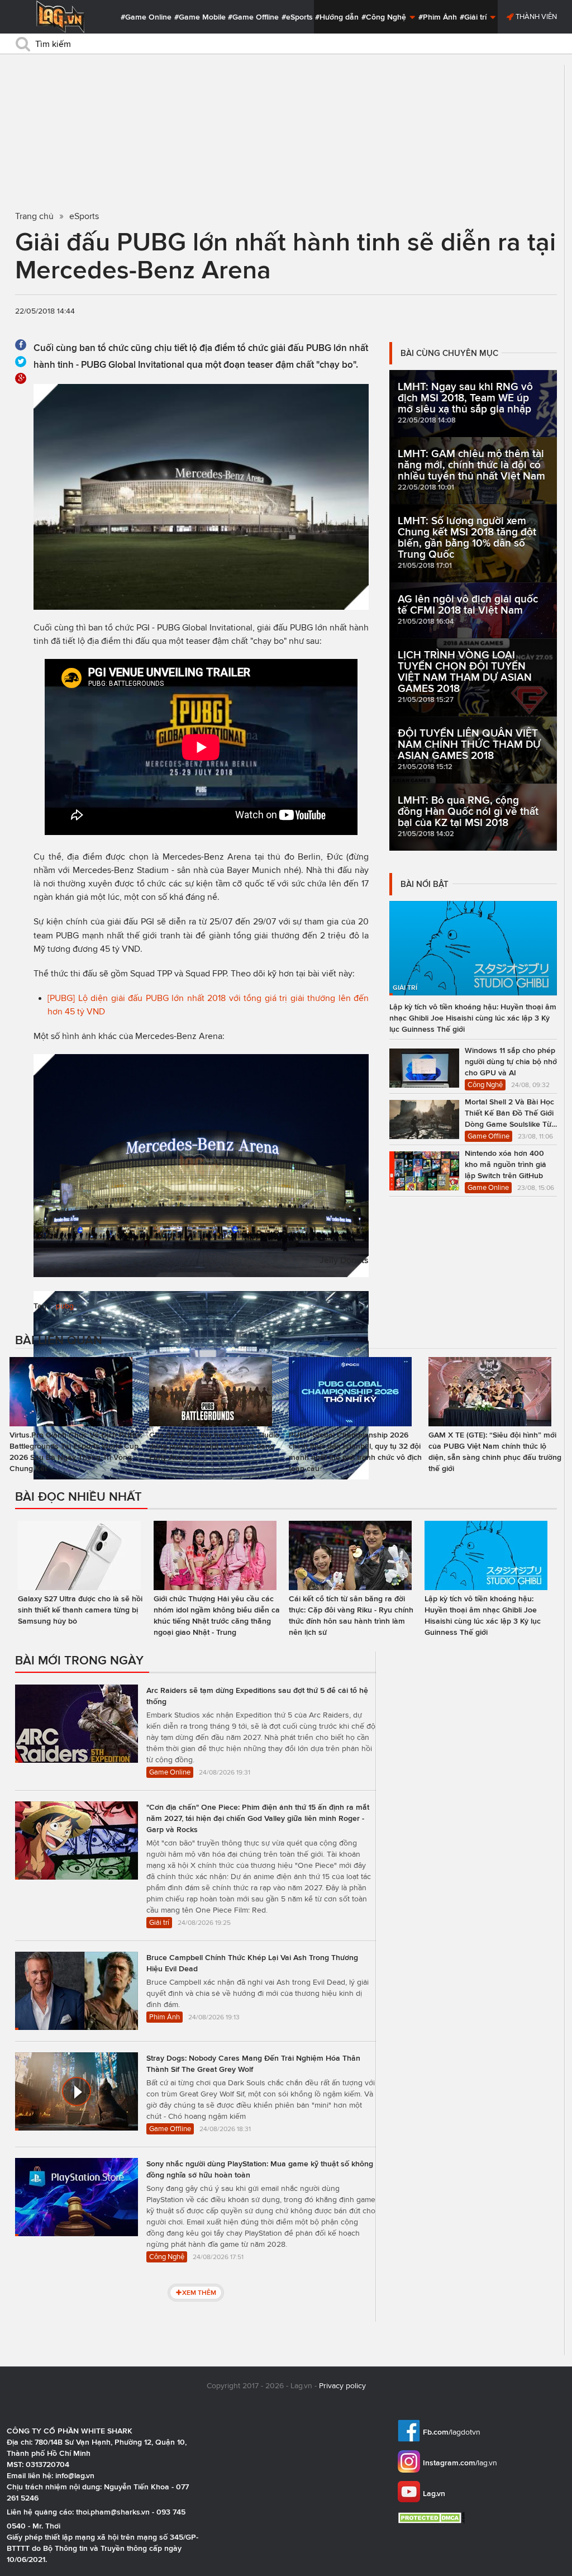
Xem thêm (199, 2292)
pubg (65, 1306)
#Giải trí (474, 17)
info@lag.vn (75, 2475)
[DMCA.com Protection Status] (433, 2518)
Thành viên (535, 16)
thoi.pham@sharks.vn (113, 2512)
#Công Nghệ (385, 17)
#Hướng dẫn (337, 17)
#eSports (297, 17)
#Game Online (146, 17)
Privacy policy (342, 2386)
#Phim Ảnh (438, 17)
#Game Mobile (200, 17)
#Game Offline (253, 17)
